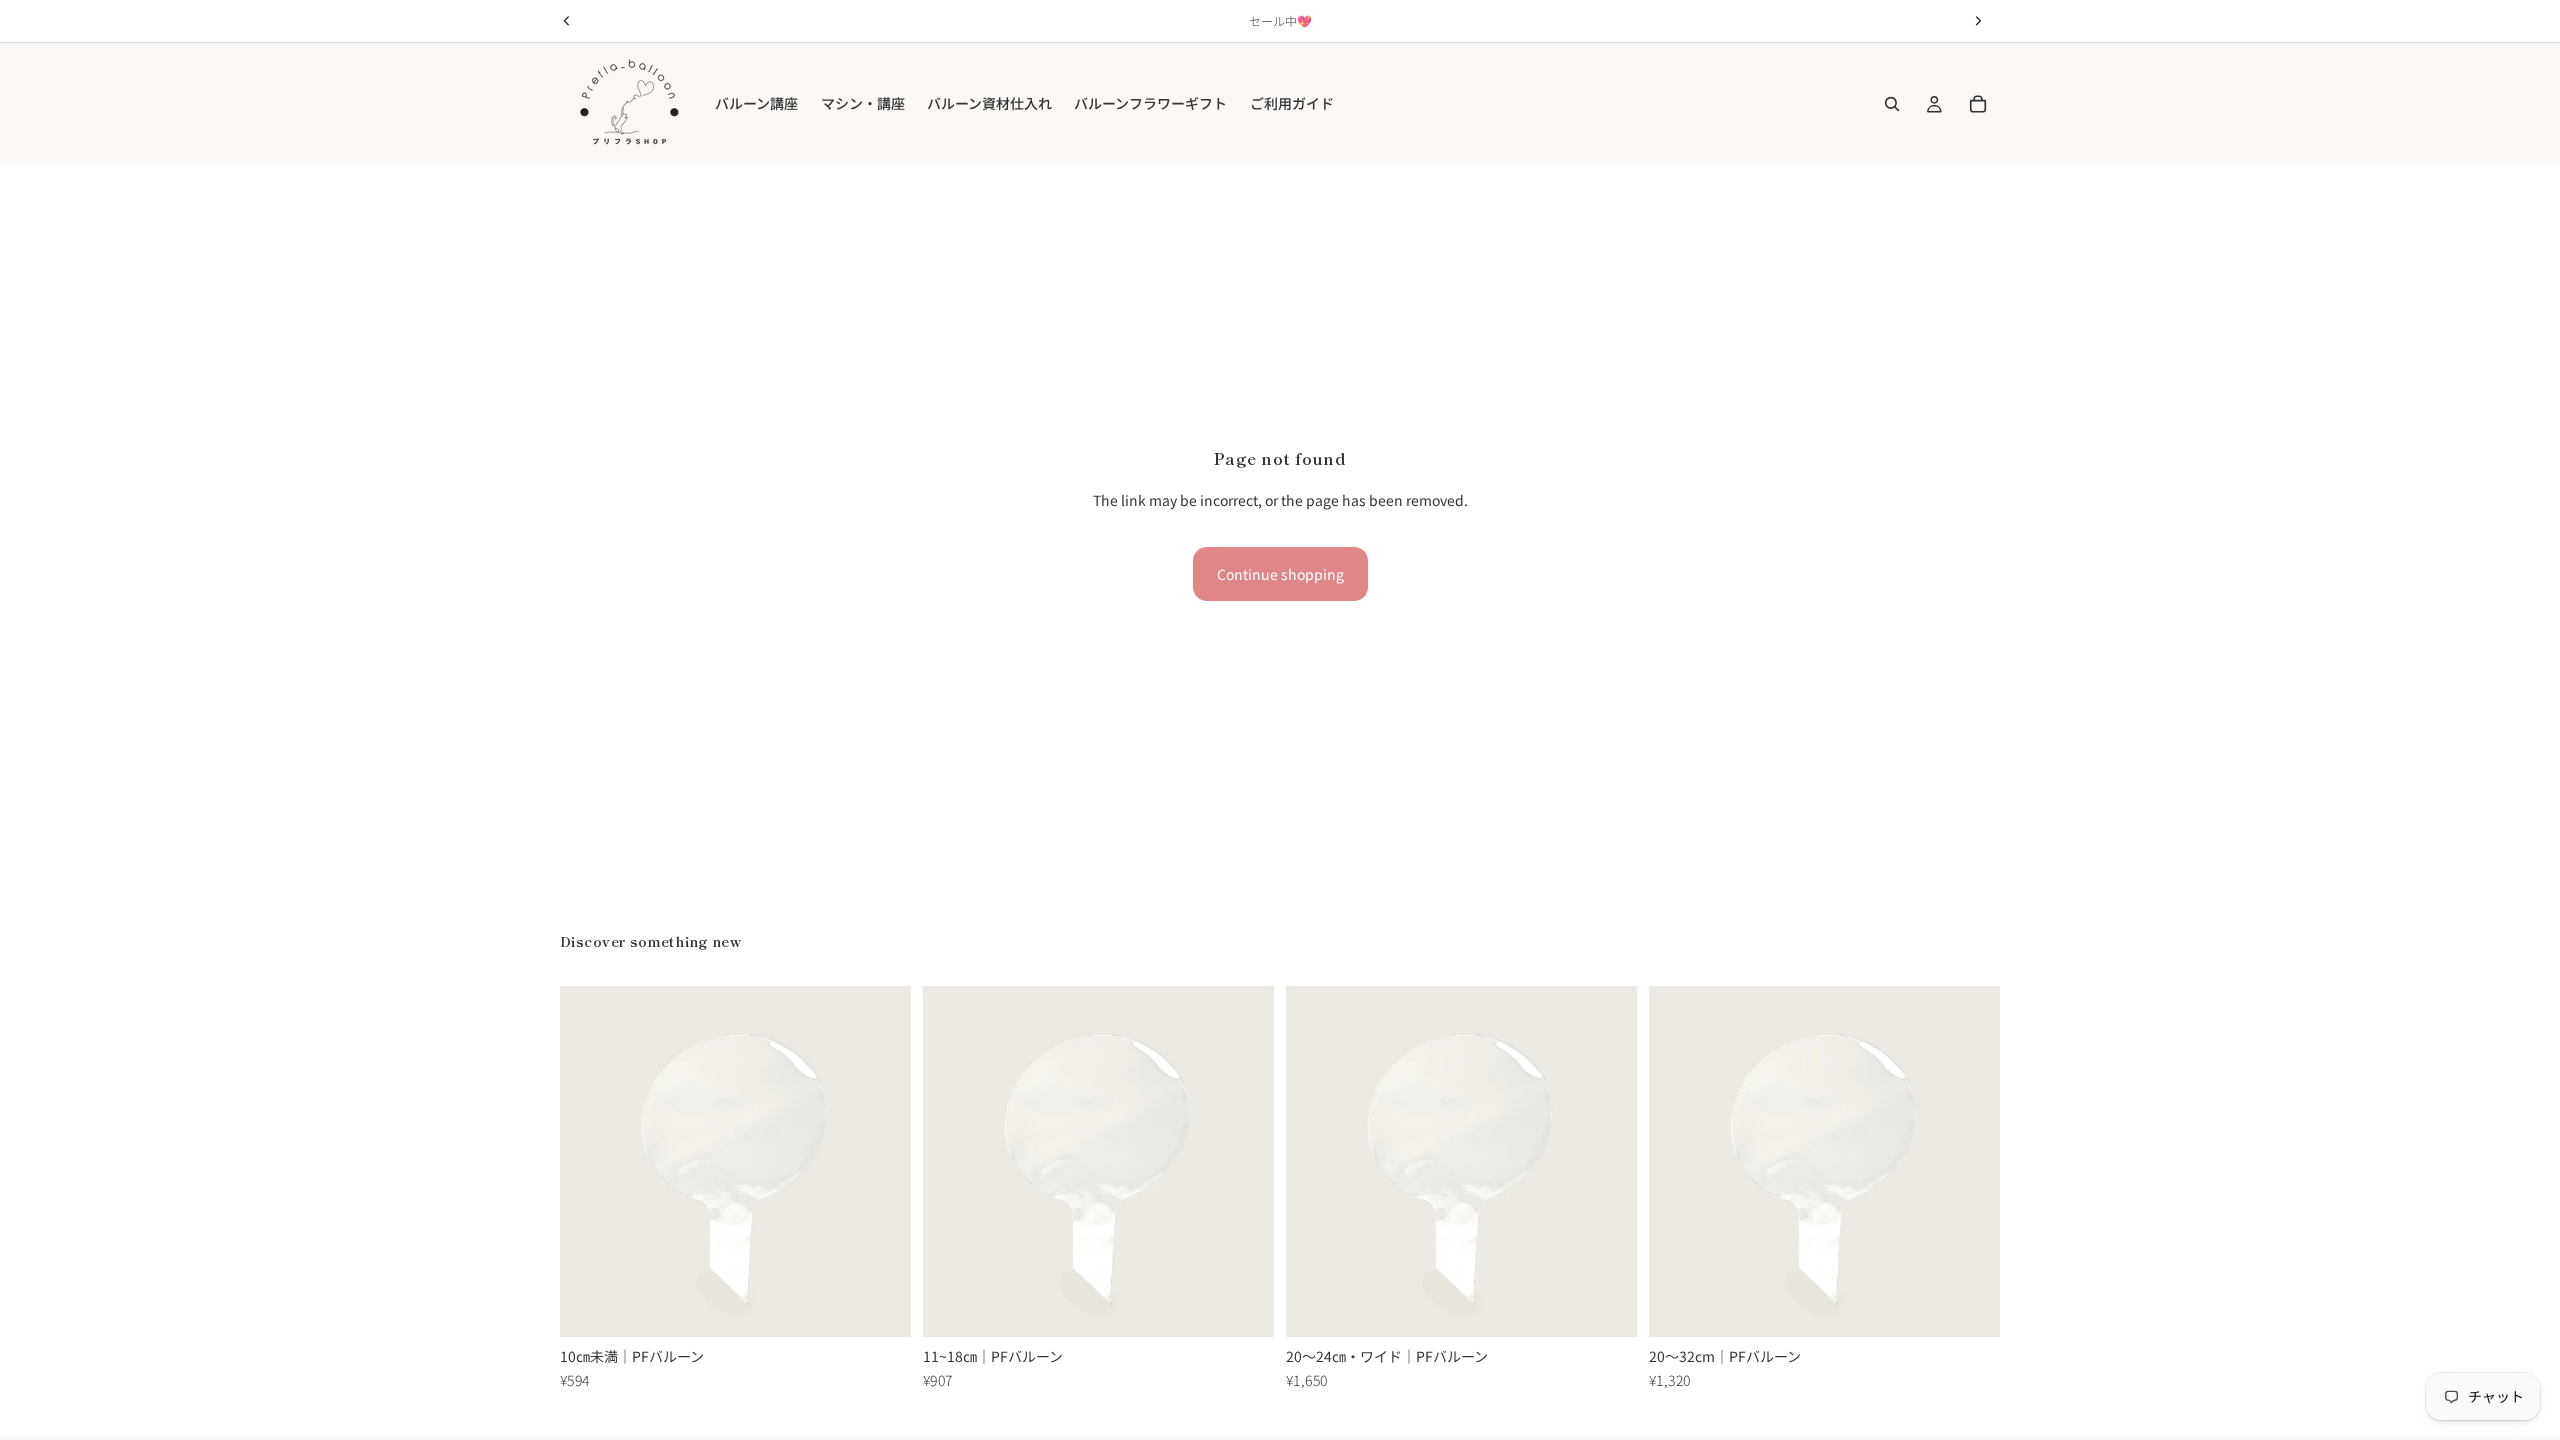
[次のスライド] (881, 1162)
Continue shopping (1280, 574)
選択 (897, 1306)
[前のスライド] (590, 1162)
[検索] (1892, 104)
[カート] (1978, 104)
